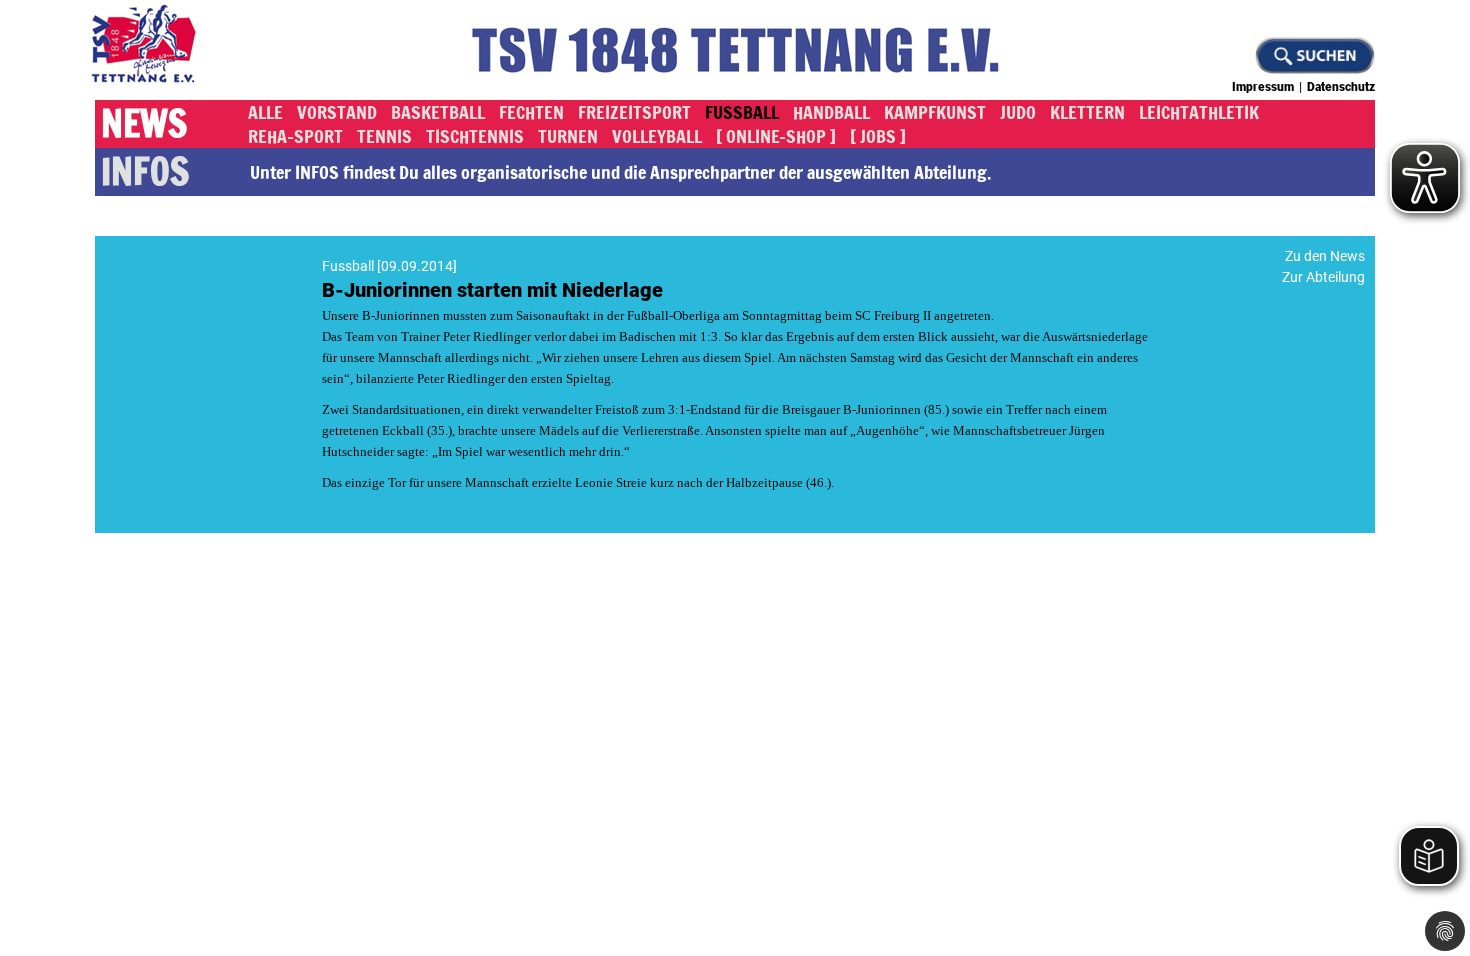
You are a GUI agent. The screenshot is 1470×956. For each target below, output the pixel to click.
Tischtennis (475, 136)
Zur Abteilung (1323, 277)
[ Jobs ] (878, 136)
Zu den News (1325, 256)
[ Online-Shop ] (776, 136)
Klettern (1087, 112)
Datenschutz (1341, 87)
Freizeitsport (634, 112)
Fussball (742, 112)
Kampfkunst (935, 112)
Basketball (438, 112)
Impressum (1263, 87)
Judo (1018, 112)
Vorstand (337, 112)
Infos (145, 172)
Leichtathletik (1199, 112)
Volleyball (657, 136)
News (144, 124)
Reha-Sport (295, 136)
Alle (265, 112)
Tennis (384, 136)
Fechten (531, 112)
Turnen (568, 136)
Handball (831, 112)
